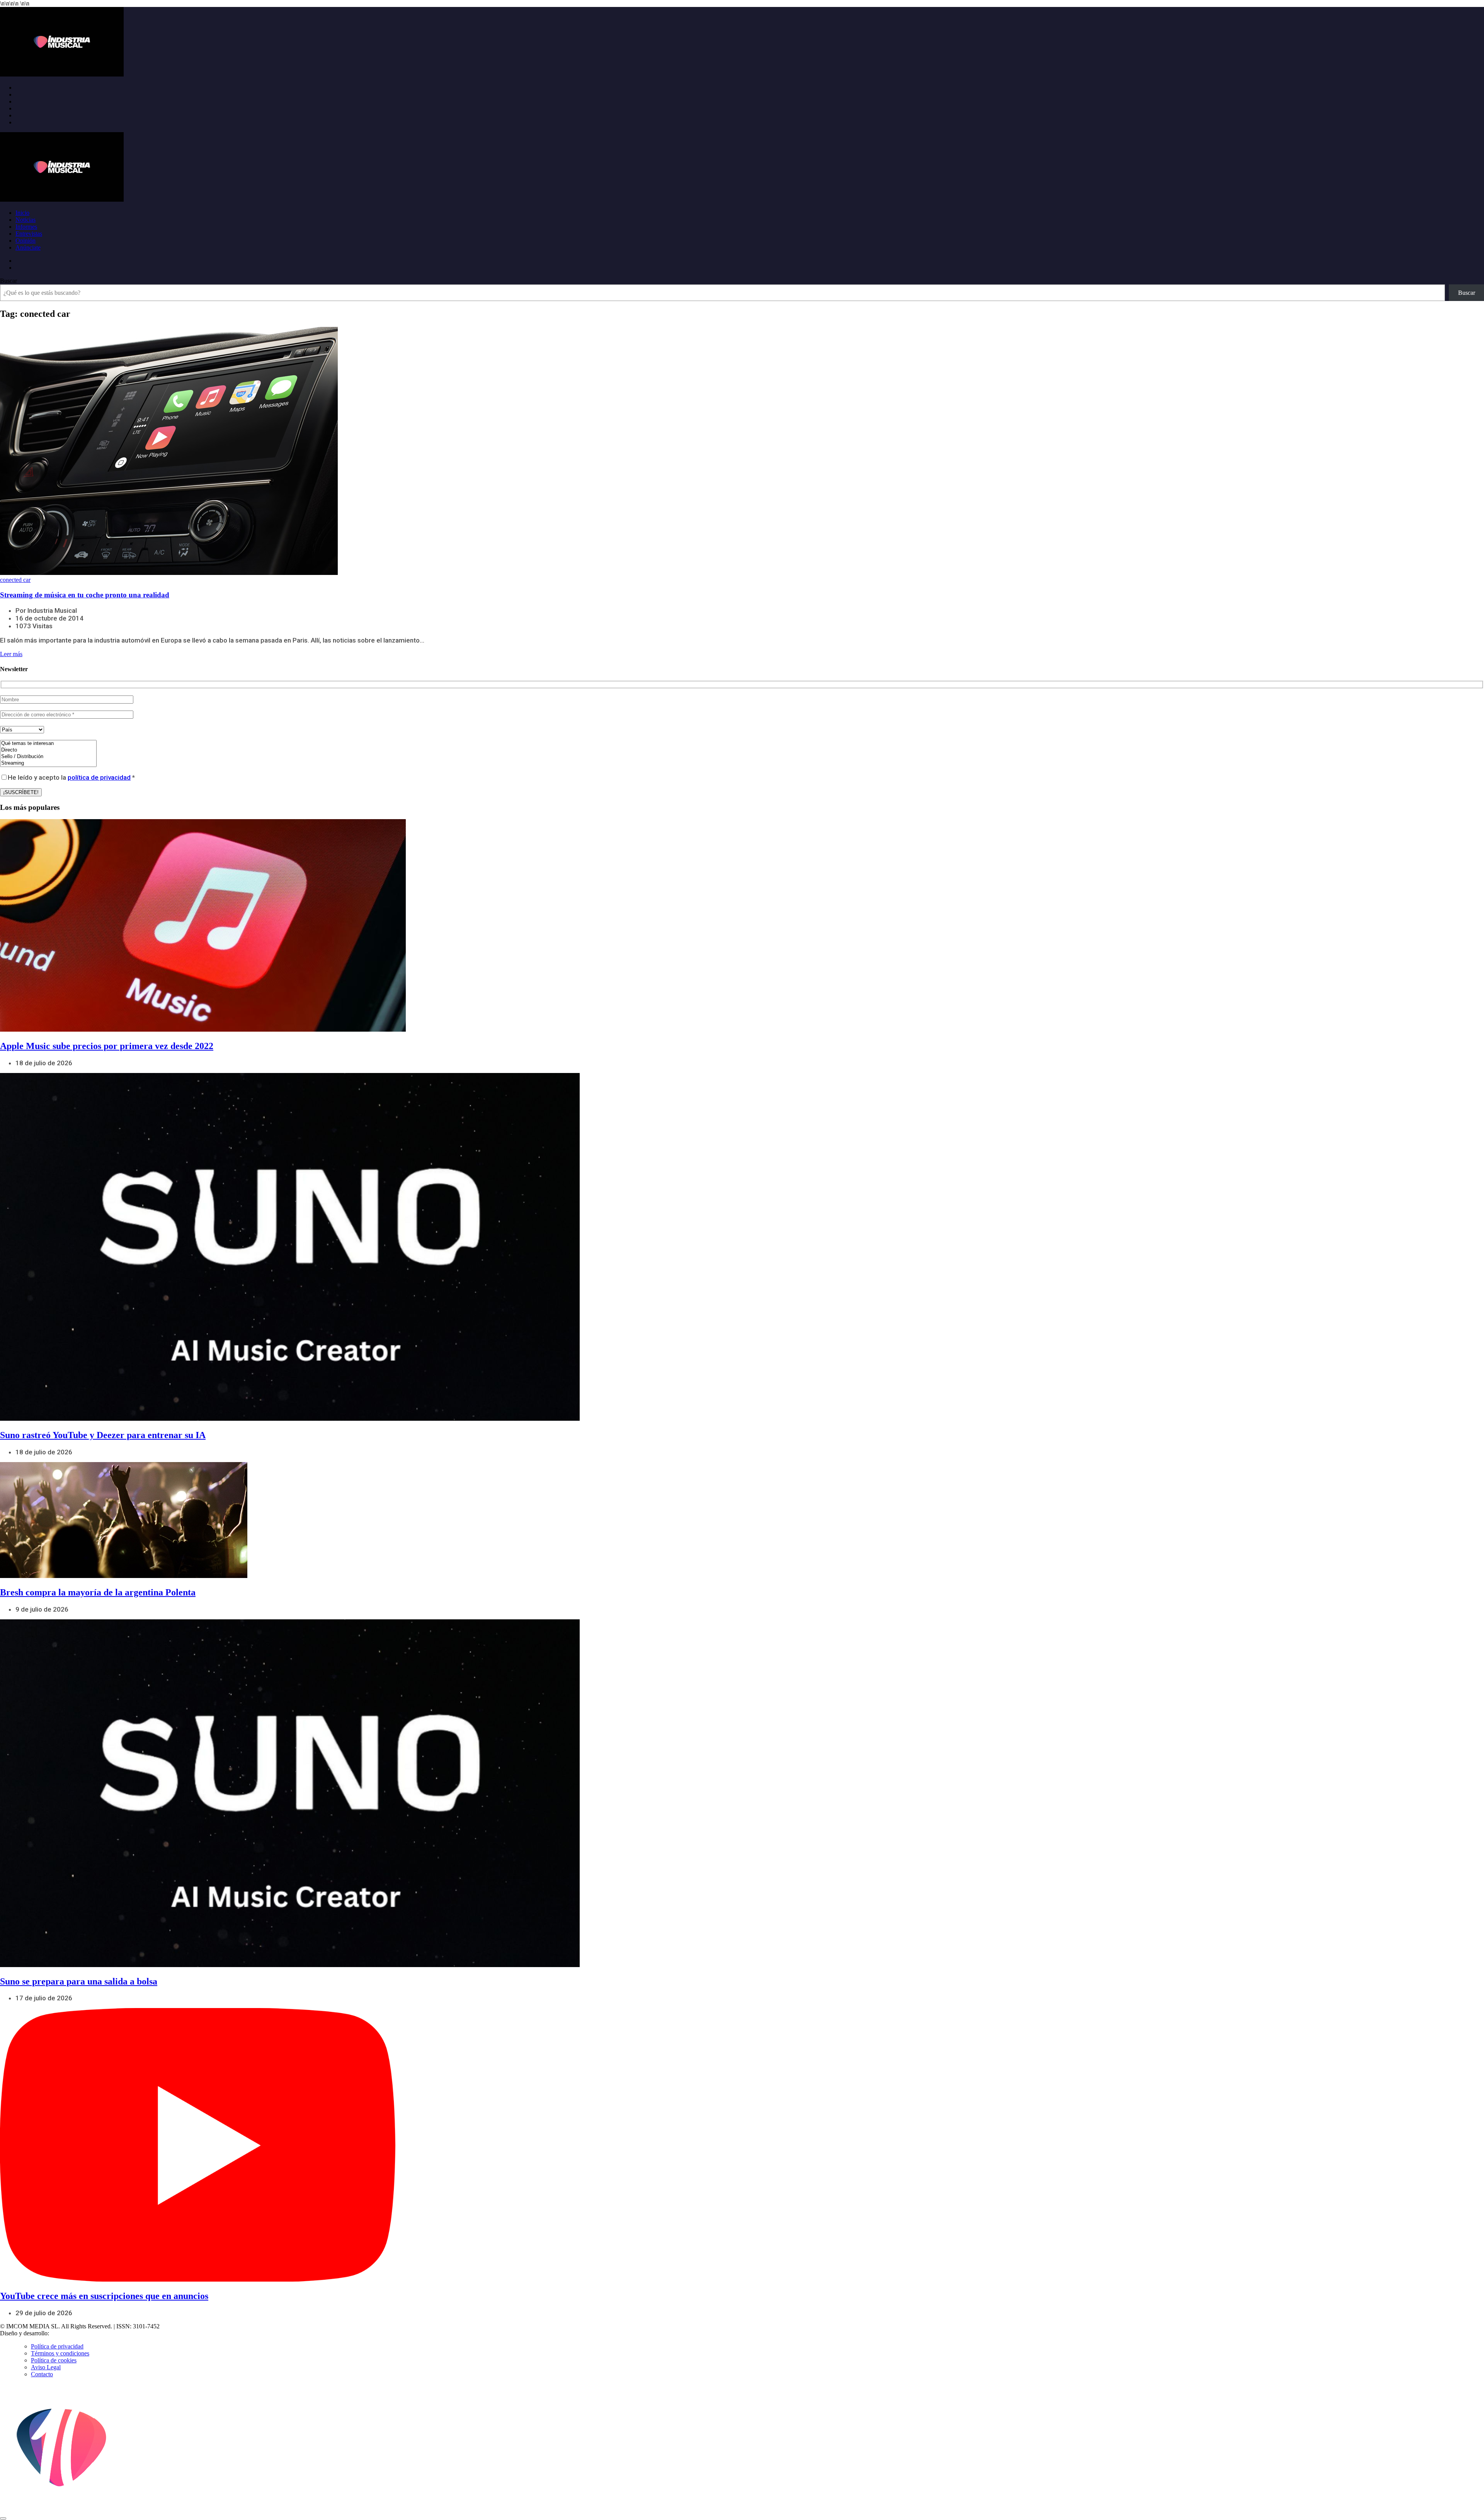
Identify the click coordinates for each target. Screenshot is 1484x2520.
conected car (15, 580)
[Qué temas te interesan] (48, 744)
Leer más (11, 654)
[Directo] (48, 750)
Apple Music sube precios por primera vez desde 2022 (107, 1046)
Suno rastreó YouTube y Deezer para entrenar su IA (103, 1435)
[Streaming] (48, 763)
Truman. (62, 2333)
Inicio (22, 213)
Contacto (42, 2374)
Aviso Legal (46, 2367)
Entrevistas (29, 234)
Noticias (26, 220)
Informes (26, 227)
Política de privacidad (57, 2346)
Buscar (9, 281)
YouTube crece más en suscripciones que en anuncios (104, 2296)
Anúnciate (28, 247)
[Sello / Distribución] (48, 757)
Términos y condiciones (60, 2353)
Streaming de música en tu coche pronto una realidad (85, 595)
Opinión (26, 241)
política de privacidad (99, 777)
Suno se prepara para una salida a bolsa (79, 1981)
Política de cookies (54, 2360)
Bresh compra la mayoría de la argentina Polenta (98, 1592)
